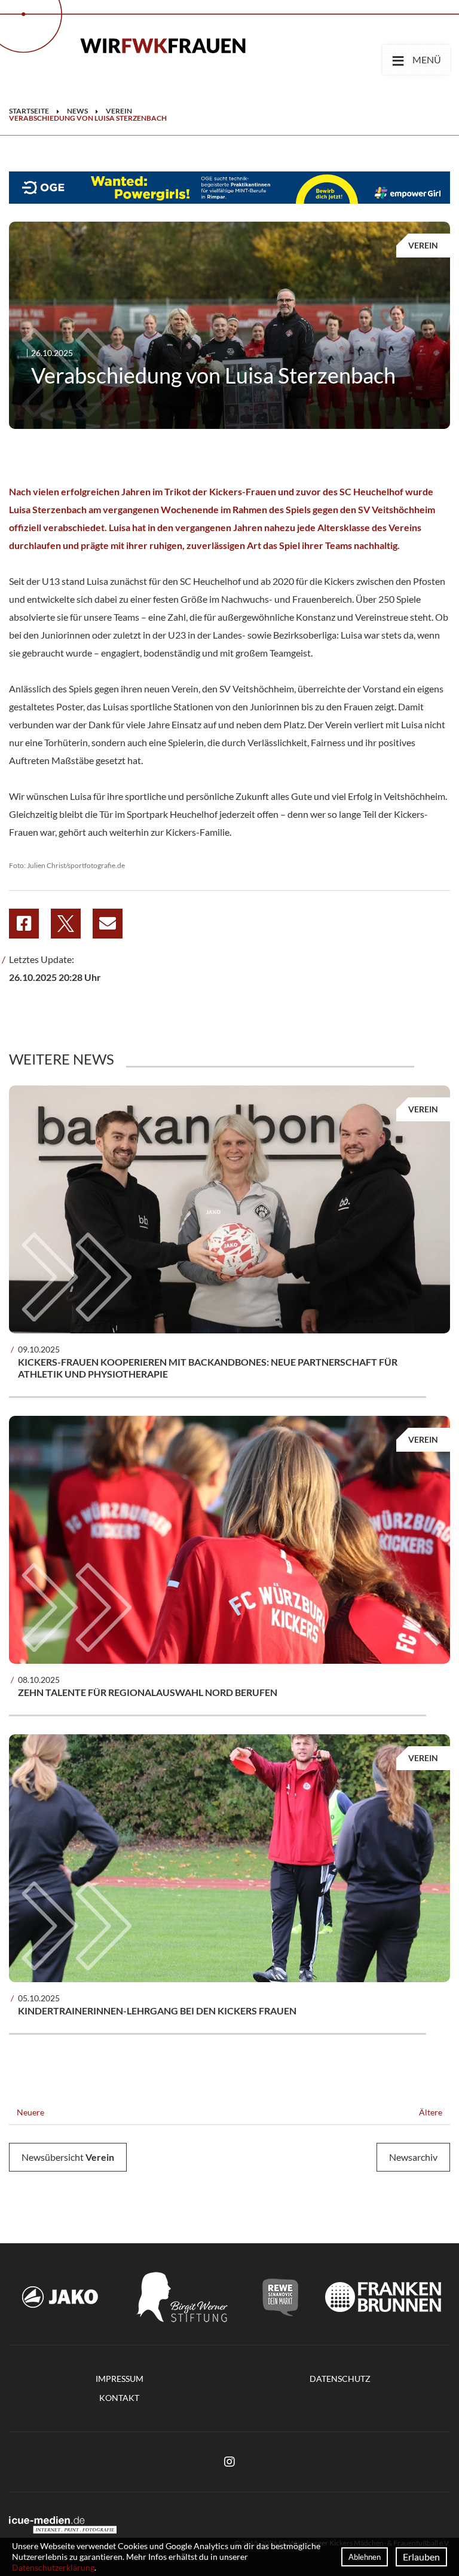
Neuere (30, 2112)
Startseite (29, 111)
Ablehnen (365, 2557)
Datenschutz (340, 2379)
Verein (119, 111)
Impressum (120, 2379)
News (77, 111)
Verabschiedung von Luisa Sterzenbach (88, 118)
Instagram (229, 2462)
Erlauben (421, 2557)
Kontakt (119, 2398)
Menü (416, 59)
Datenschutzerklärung (53, 2567)
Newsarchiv (413, 2157)
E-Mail (108, 924)
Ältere (432, 2112)
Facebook (24, 924)
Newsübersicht (68, 2157)
